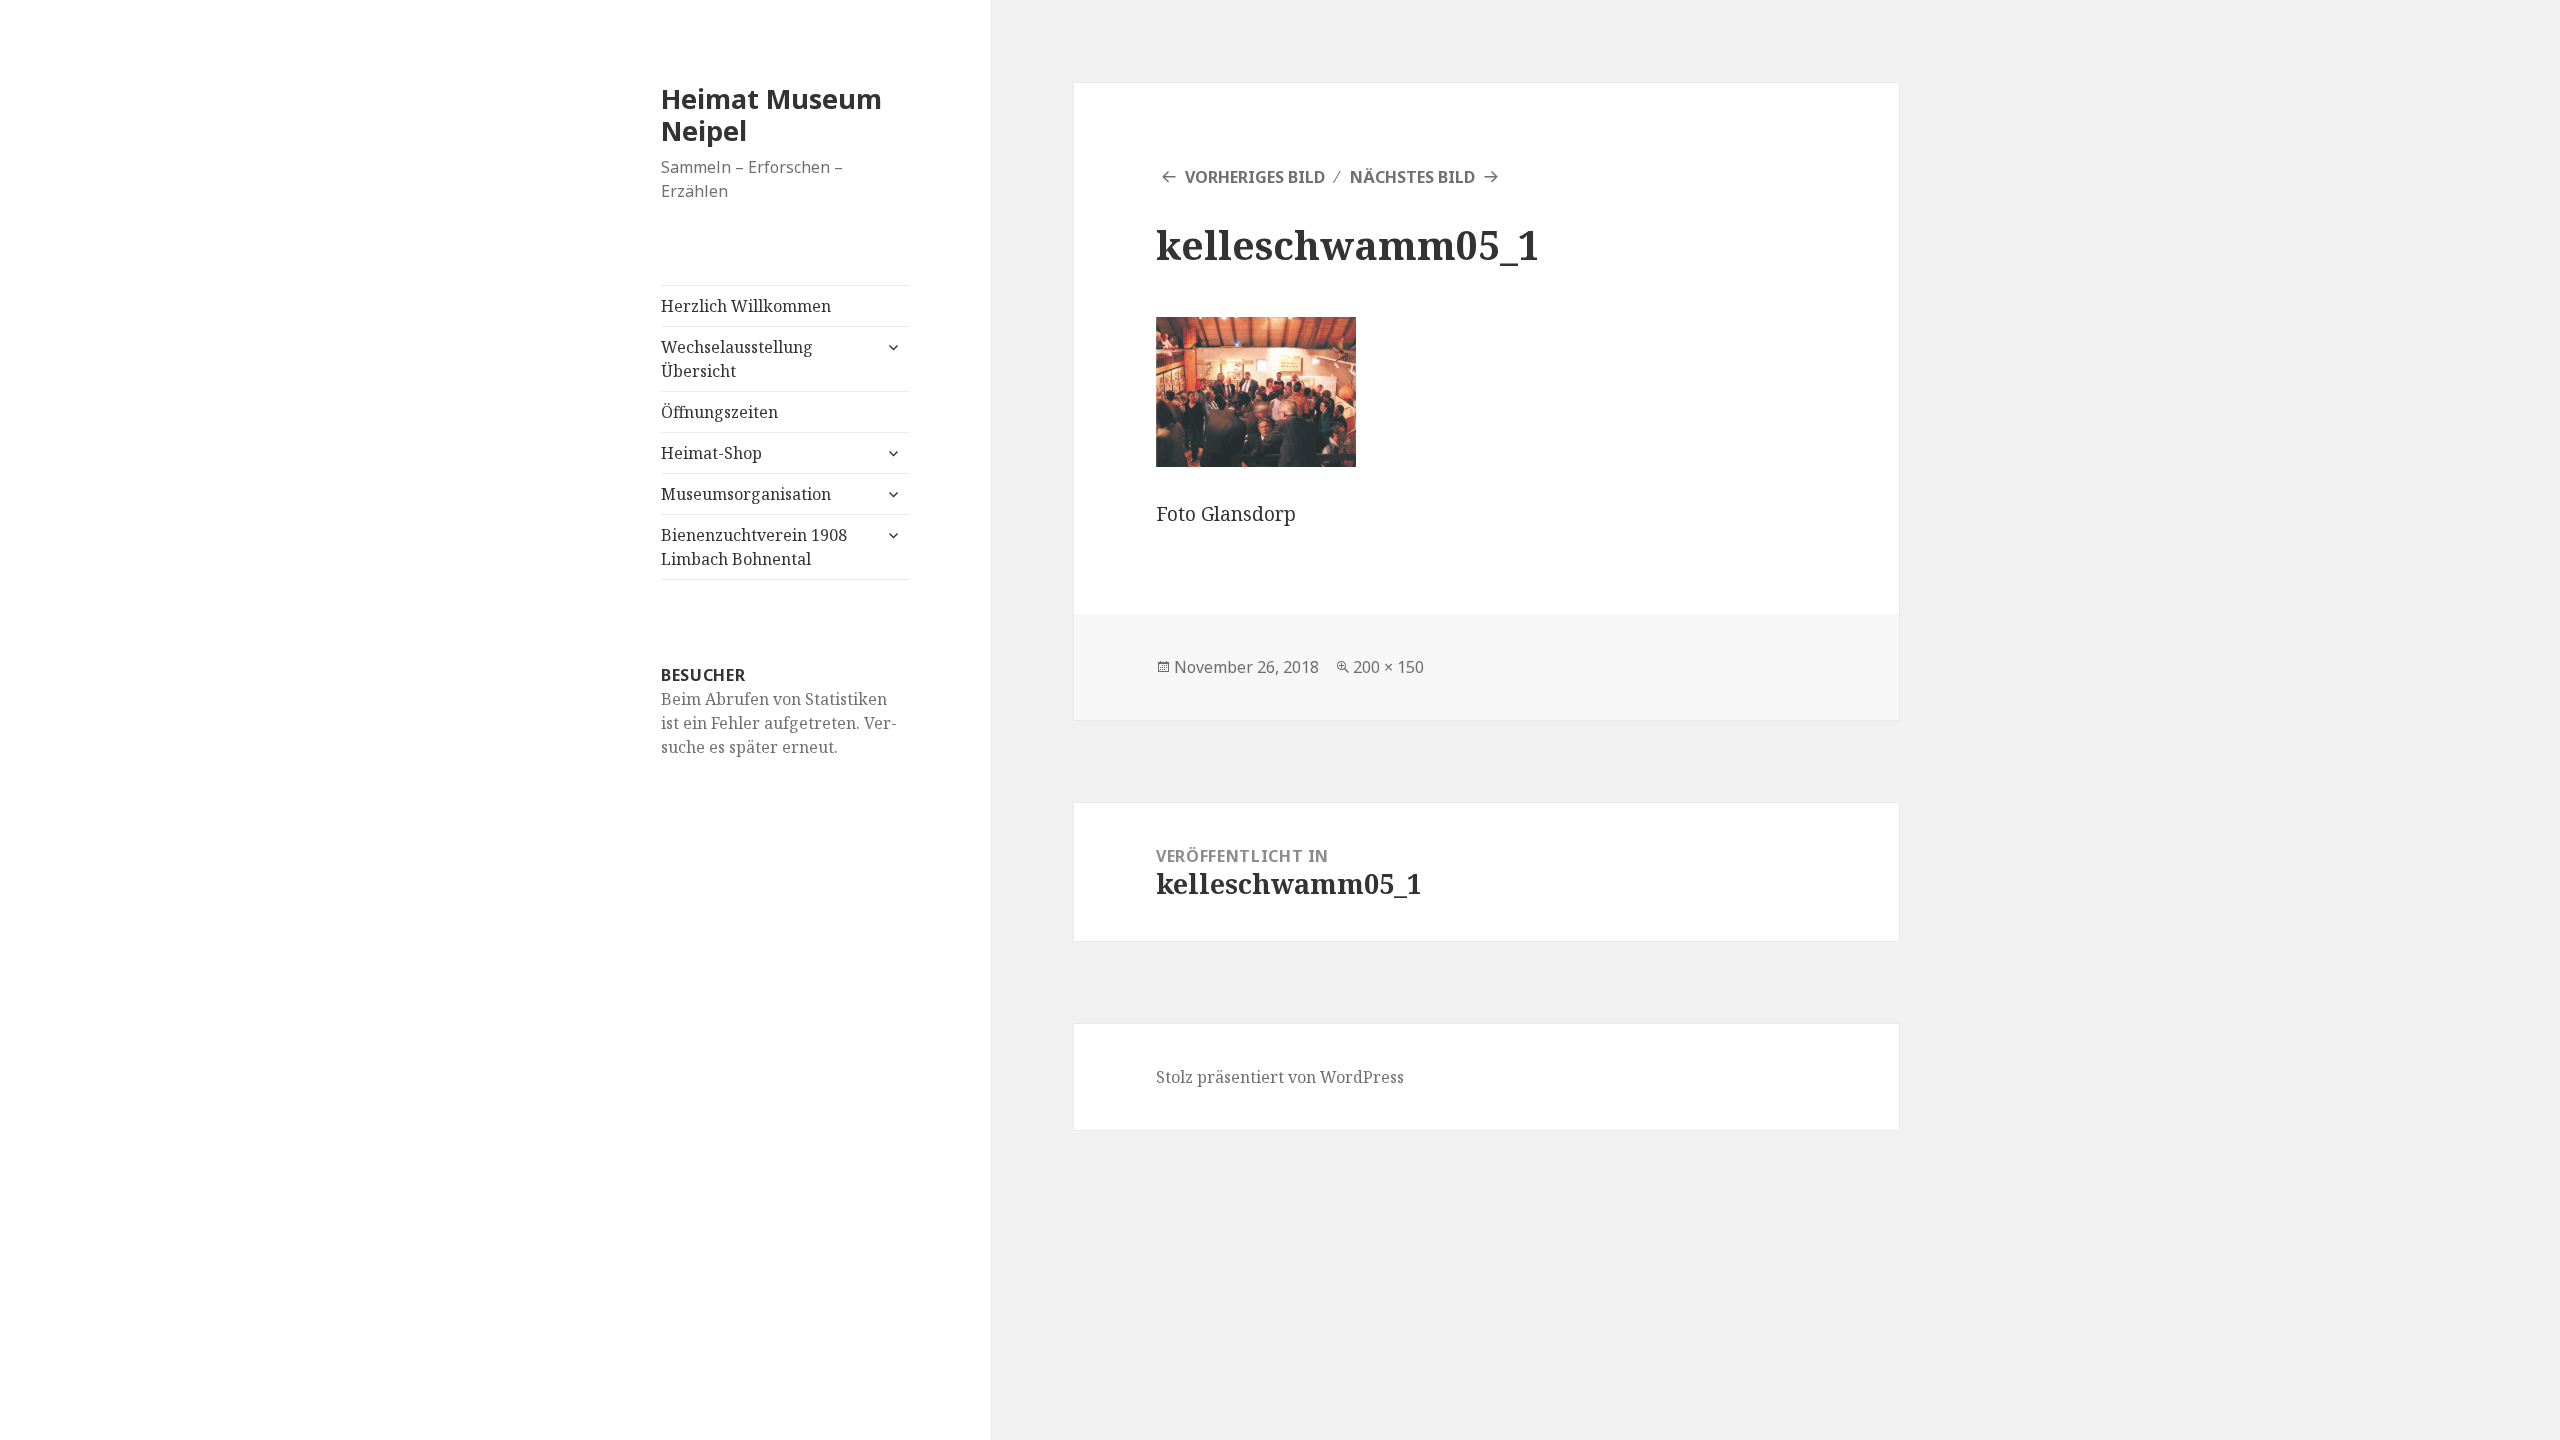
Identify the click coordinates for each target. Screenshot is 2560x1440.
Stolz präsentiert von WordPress (1280, 1077)
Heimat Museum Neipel (771, 114)
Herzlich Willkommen (746, 306)
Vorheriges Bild (1255, 177)
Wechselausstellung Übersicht (737, 359)
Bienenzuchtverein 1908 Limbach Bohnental (754, 547)
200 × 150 (1388, 667)
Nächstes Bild (1412, 177)
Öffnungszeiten (719, 412)
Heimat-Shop (711, 453)
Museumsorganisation (746, 494)
